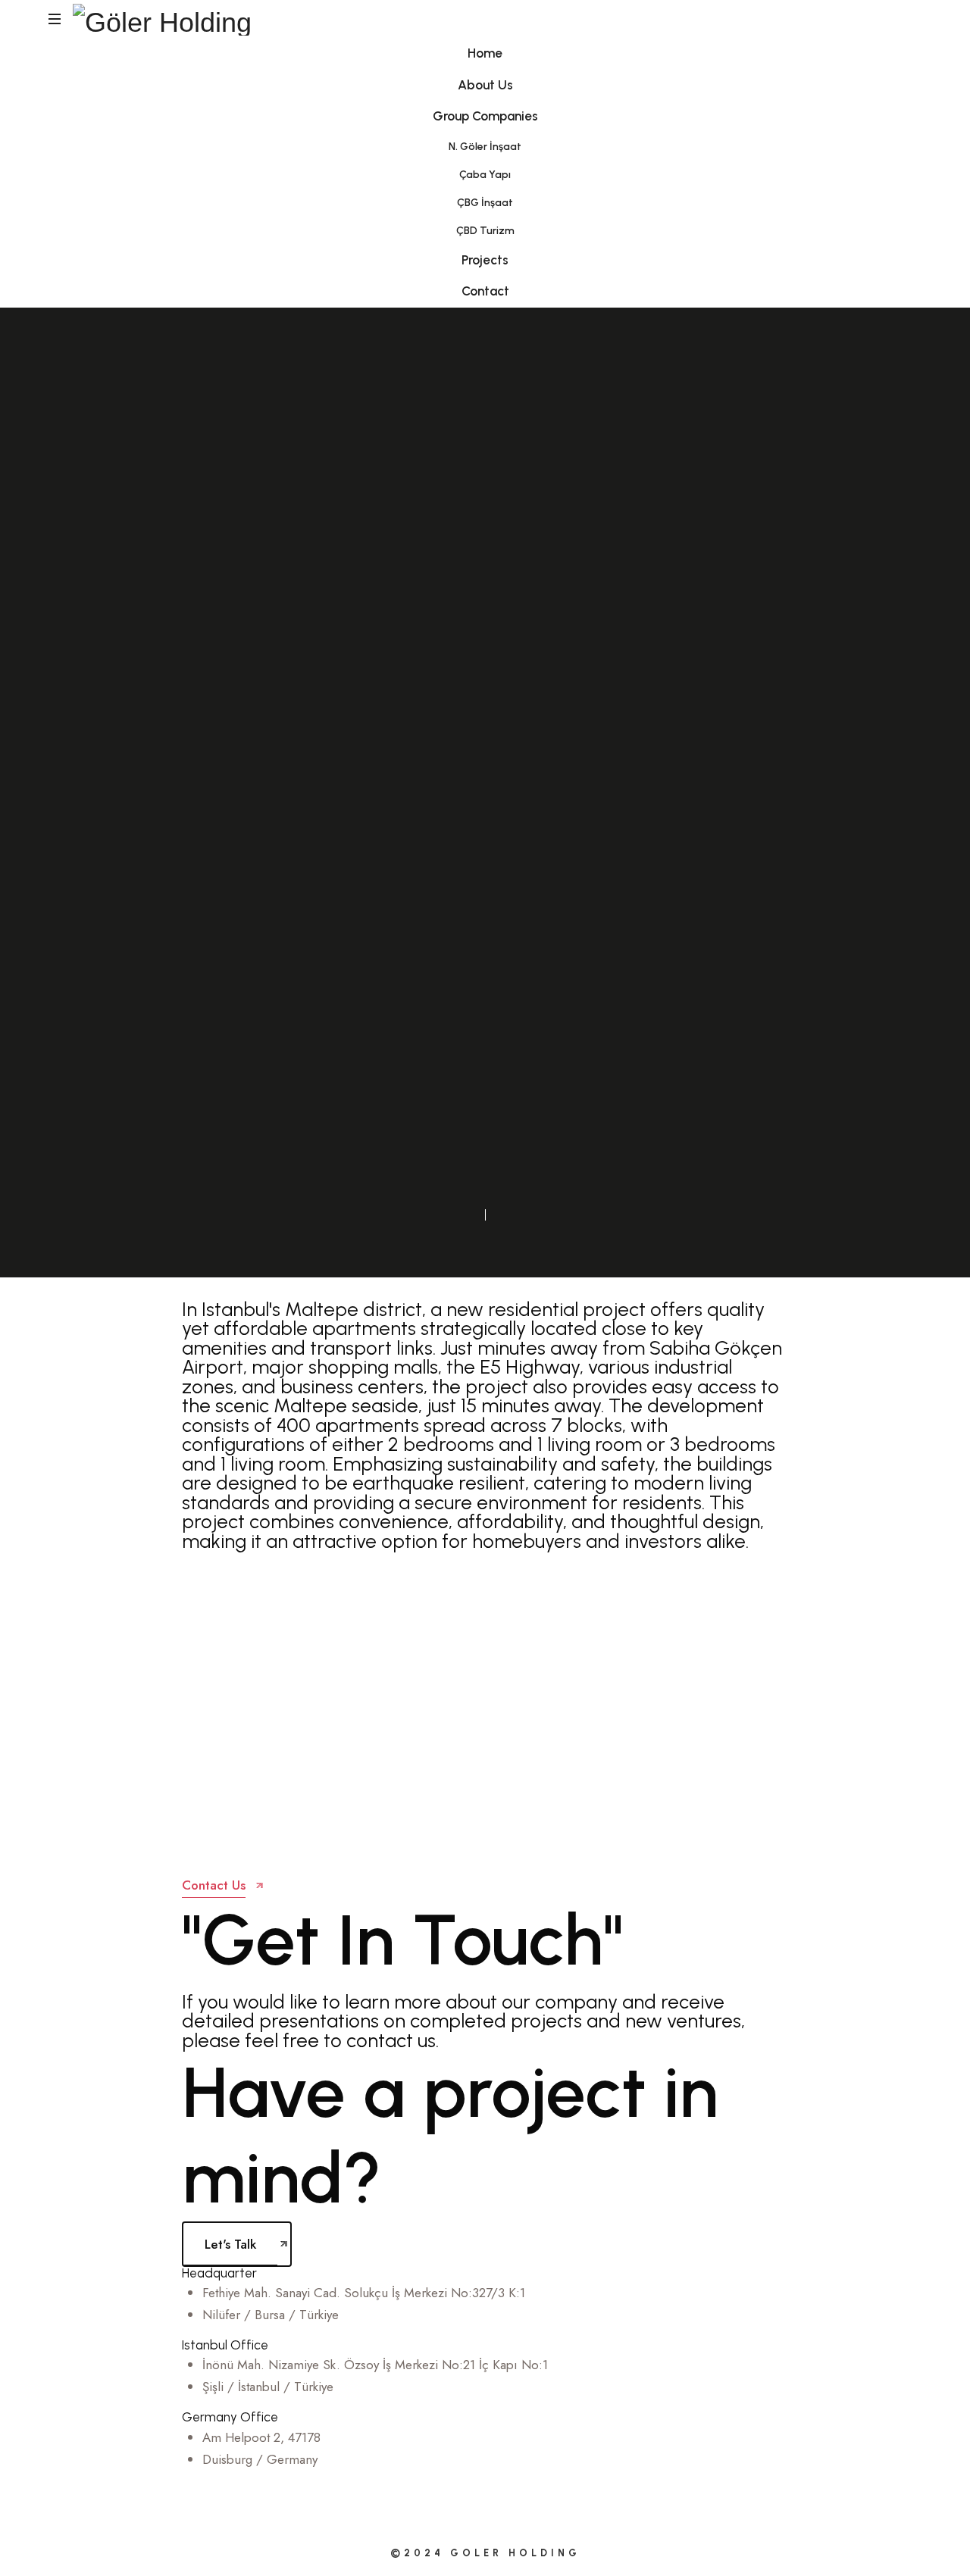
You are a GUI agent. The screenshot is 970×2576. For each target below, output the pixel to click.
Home (485, 53)
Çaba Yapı (485, 175)
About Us (485, 85)
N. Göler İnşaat (485, 147)
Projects (485, 260)
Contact (485, 291)
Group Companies (485, 116)
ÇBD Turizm (485, 231)
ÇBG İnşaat (485, 203)
